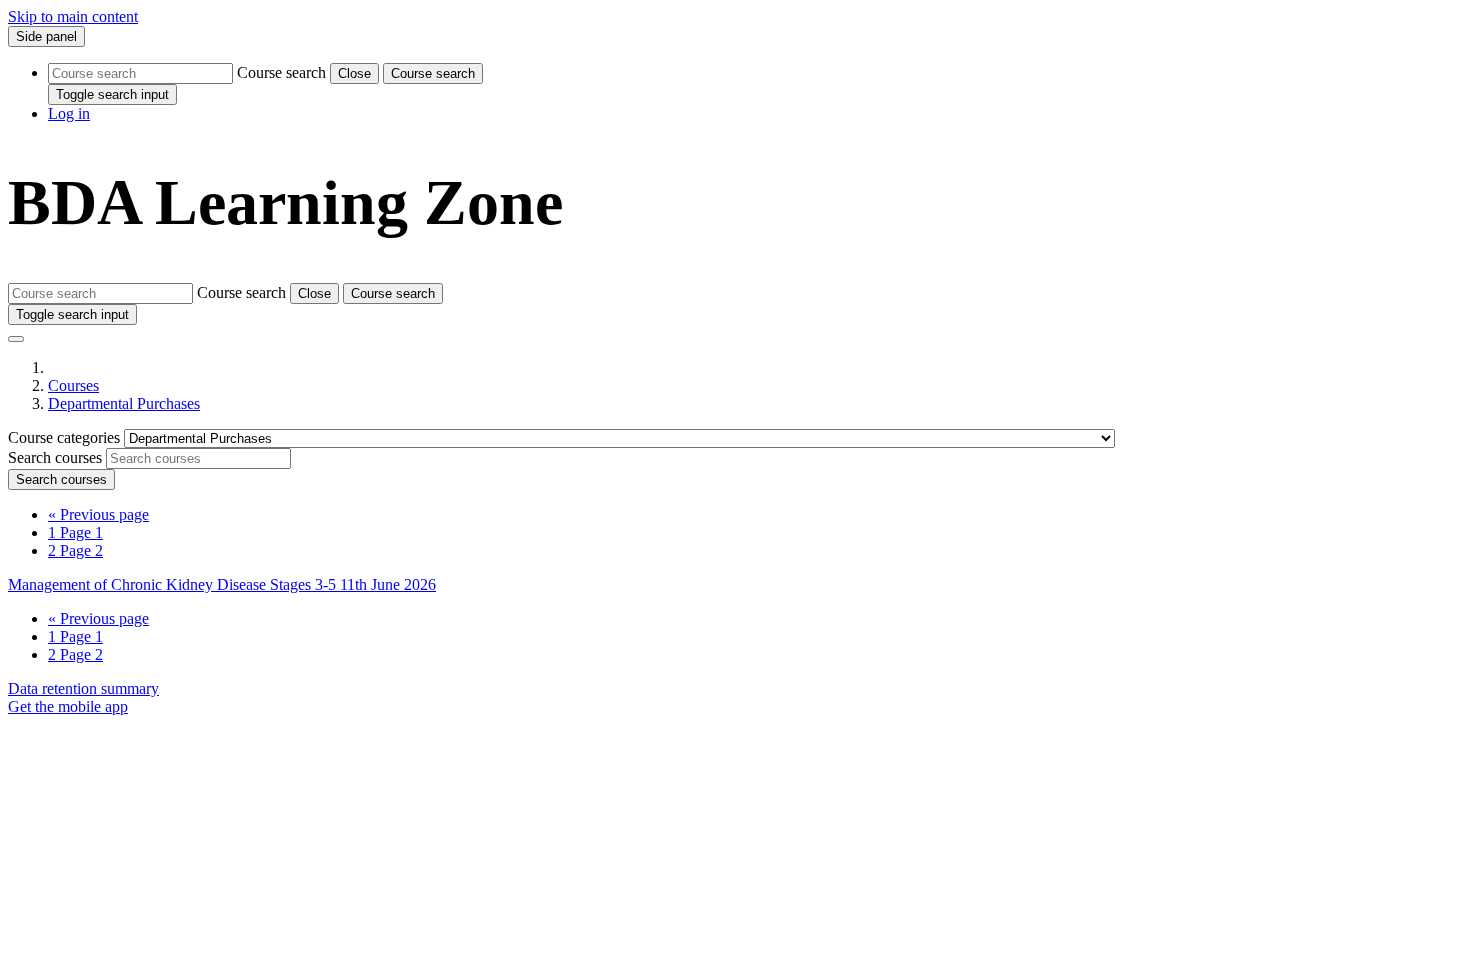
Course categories (66, 437)
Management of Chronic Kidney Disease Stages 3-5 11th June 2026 (222, 584)
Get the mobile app (68, 706)
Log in (69, 113)
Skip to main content (73, 16)
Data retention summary (83, 688)
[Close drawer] (16, 339)
